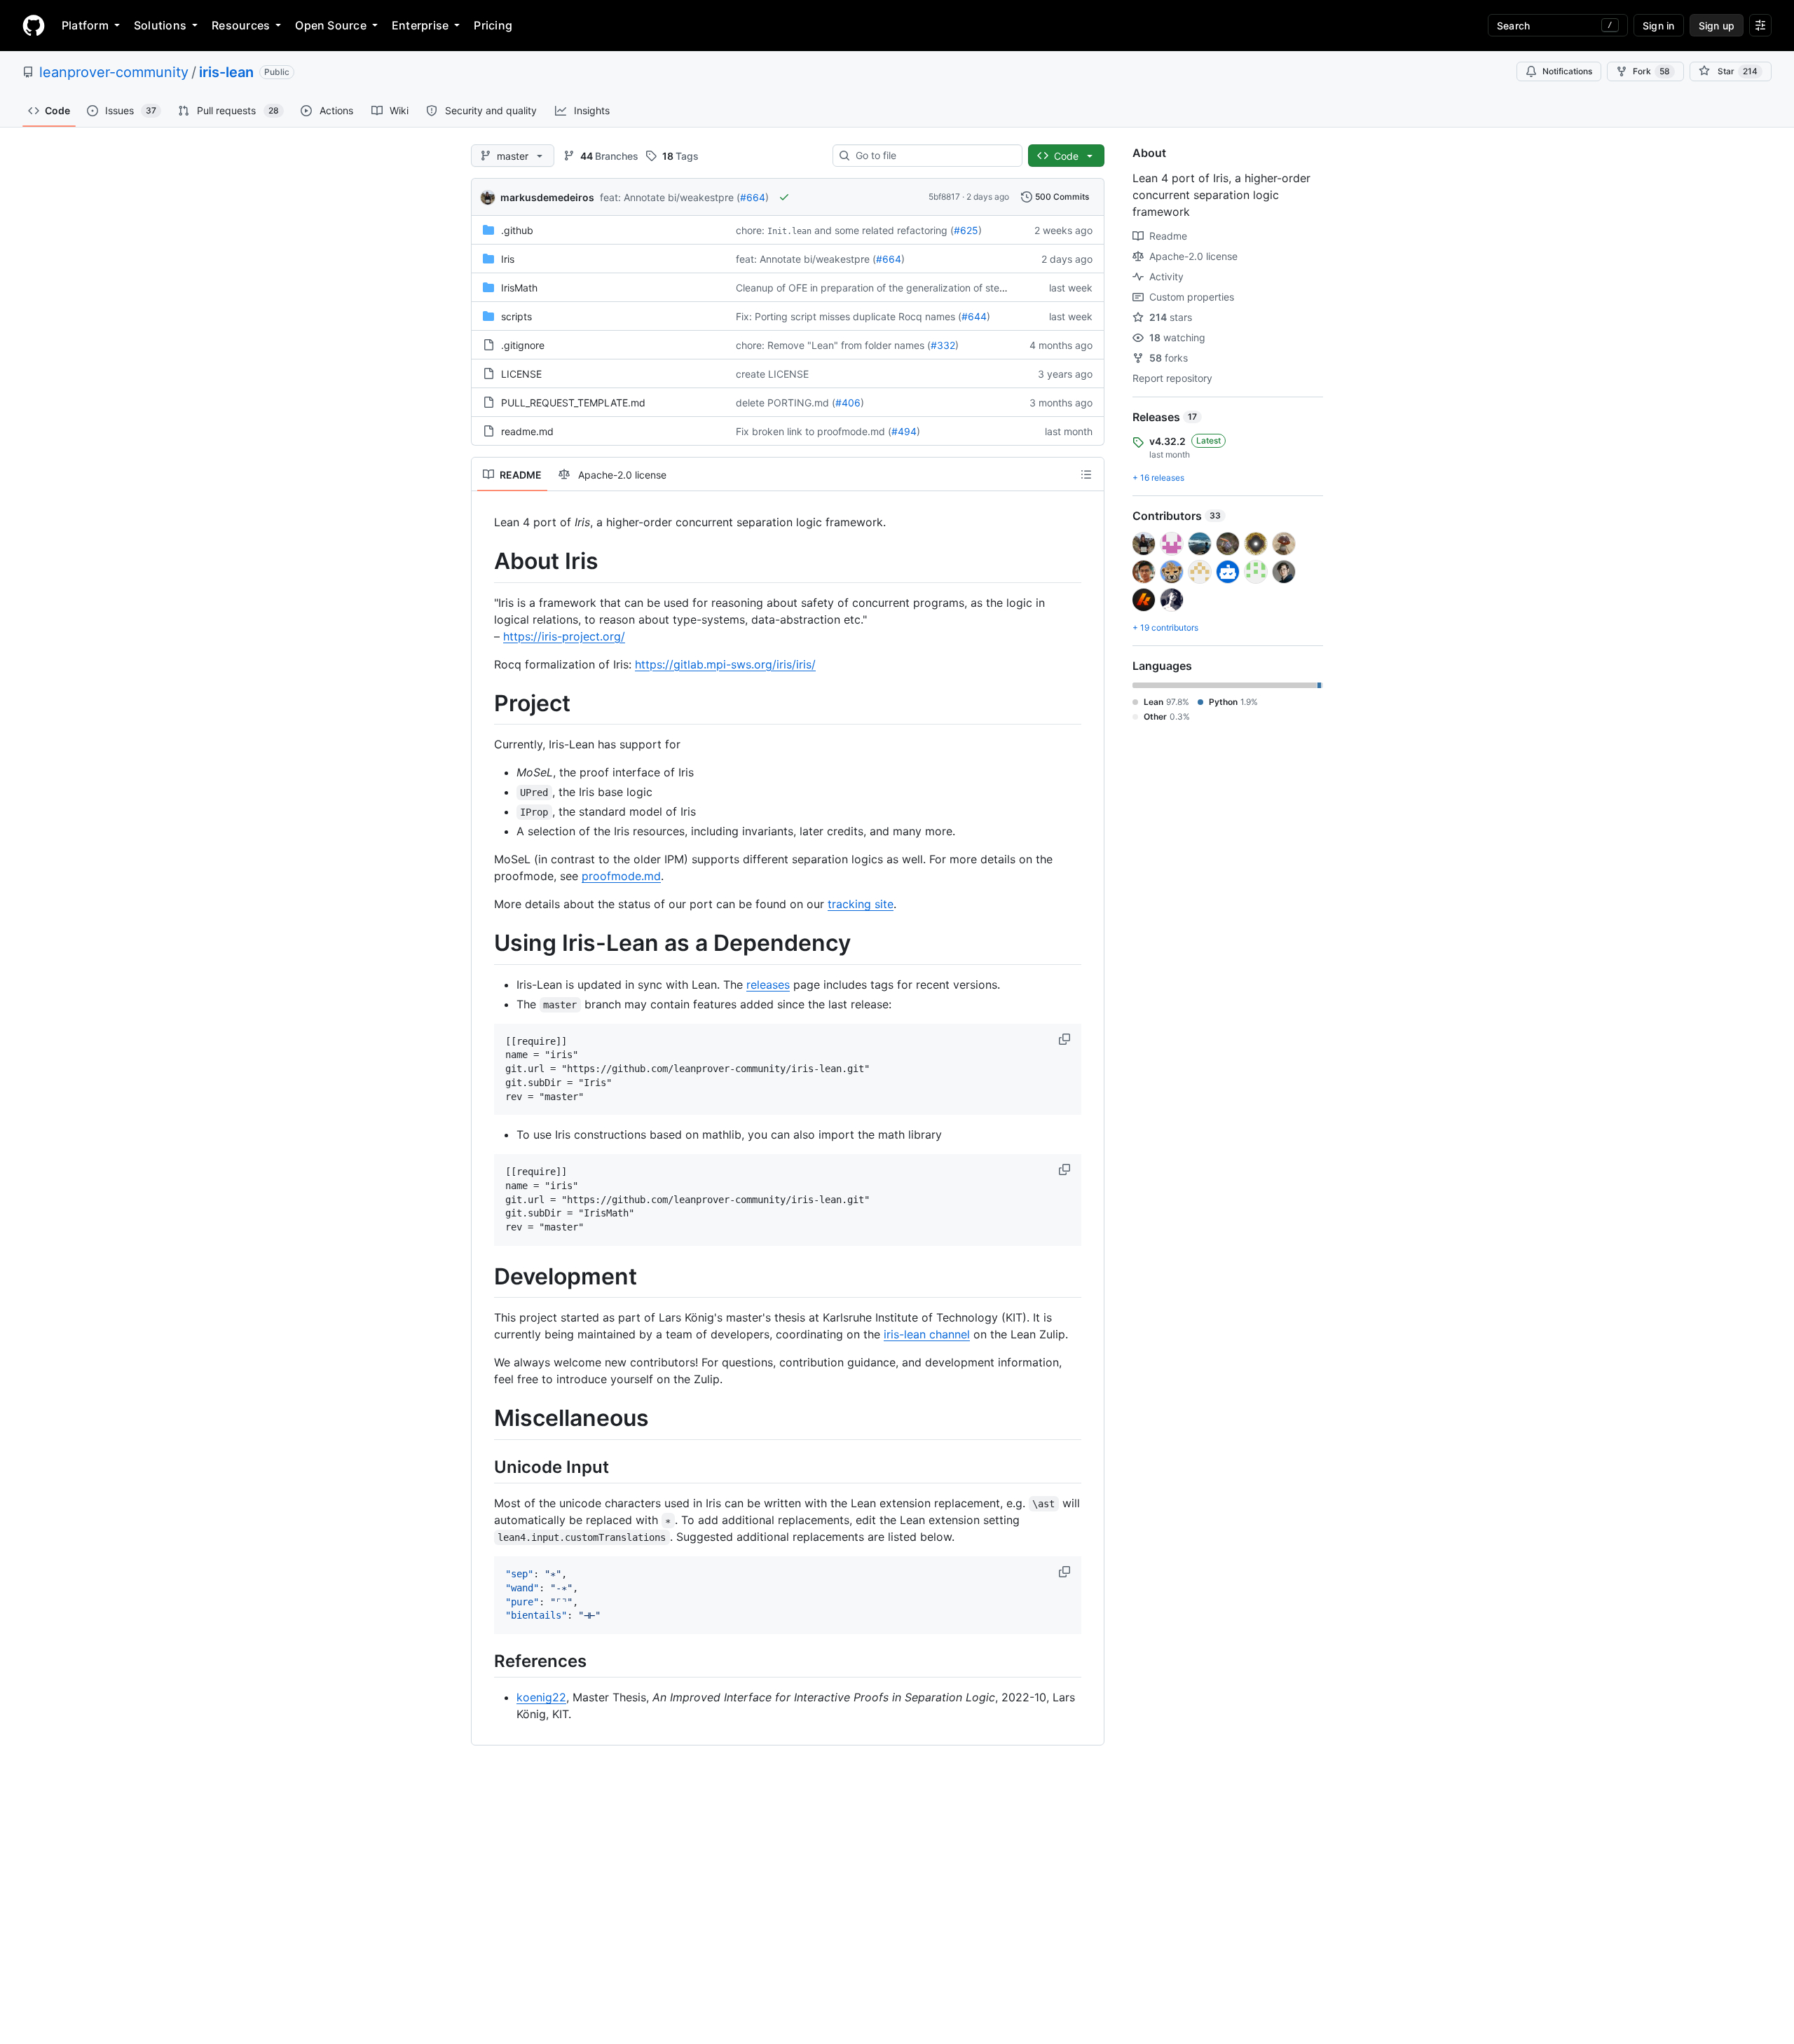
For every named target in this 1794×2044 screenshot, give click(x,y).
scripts (516, 316)
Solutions (160, 25)
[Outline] (1086, 474)
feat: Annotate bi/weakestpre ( (670, 197)
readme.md (527, 431)
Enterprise (420, 25)
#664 (753, 197)
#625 (966, 230)
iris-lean (226, 72)
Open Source (331, 25)
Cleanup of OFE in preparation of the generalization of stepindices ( (890, 288)
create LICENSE (772, 374)
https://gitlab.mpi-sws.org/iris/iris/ (725, 664)
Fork (1651, 71)
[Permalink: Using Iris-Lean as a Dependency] (484, 944)
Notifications (1567, 71)
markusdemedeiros (547, 197)
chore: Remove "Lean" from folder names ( (833, 345)
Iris (508, 259)
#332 (943, 345)
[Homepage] (34, 25)
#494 (904, 431)
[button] (1066, 1039)
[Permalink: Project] (484, 704)
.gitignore (523, 345)
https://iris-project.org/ (564, 636)
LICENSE (521, 374)
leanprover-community (114, 72)
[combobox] (933, 156)
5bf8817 (944, 197)
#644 (974, 316)
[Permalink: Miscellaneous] (484, 1419)
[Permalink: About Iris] (484, 561)
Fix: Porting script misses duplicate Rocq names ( (849, 316)
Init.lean (789, 231)
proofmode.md (621, 876)
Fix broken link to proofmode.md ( (814, 431)
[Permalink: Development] (484, 1277)
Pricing (493, 25)
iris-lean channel (927, 1334)
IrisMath (519, 288)
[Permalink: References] (484, 1661)
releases (768, 985)
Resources (241, 25)
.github (517, 230)
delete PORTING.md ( (786, 403)
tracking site (861, 904)
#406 (848, 403)
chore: (750, 230)
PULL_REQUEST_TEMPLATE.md (573, 403)
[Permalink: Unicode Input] (484, 1467)
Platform (85, 25)
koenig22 (541, 1697)
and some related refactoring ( (884, 230)
